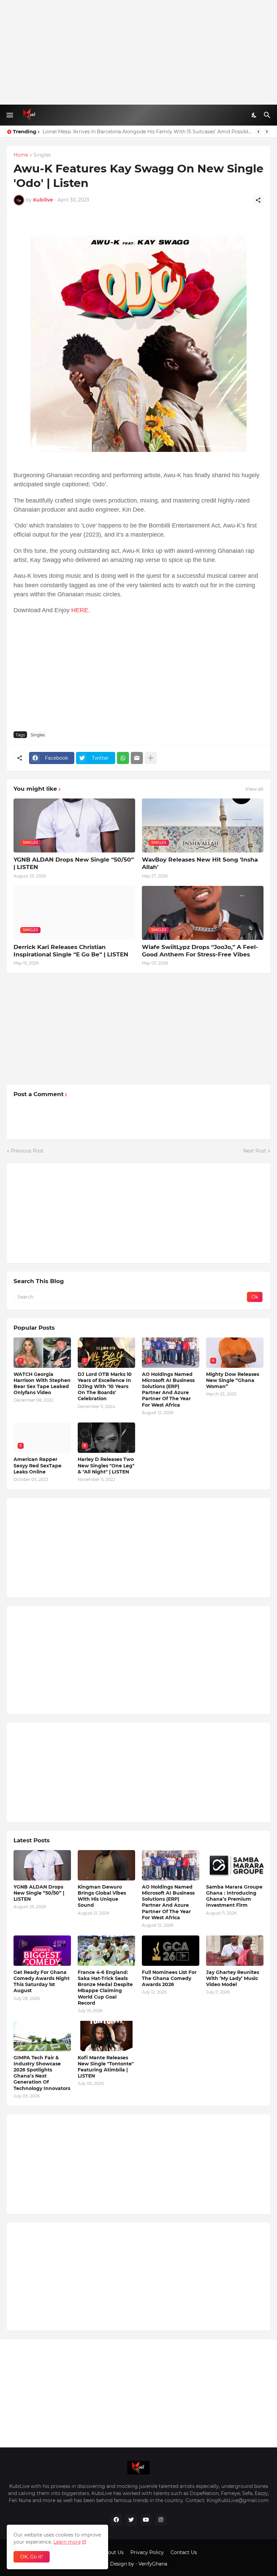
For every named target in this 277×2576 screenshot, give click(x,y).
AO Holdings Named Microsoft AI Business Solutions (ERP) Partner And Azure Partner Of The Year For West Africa (168, 1390)
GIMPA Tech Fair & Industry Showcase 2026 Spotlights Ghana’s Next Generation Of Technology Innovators (42, 2073)
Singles (42, 155)
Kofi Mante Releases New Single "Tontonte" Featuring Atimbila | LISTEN (106, 2067)
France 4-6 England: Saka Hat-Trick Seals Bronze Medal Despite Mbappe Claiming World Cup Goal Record (105, 1988)
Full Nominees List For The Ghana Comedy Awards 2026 (169, 1978)
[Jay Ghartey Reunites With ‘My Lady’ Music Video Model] (235, 1951)
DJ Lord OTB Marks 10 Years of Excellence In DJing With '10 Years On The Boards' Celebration (105, 1387)
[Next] (267, 132)
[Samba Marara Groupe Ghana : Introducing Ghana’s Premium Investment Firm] (235, 1865)
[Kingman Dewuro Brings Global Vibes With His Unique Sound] (106, 1865)
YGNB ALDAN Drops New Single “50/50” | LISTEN (74, 863)
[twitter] (131, 2520)
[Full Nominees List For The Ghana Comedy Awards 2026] (171, 1951)
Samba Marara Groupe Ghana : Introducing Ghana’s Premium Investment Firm (234, 1896)
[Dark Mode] (254, 115)
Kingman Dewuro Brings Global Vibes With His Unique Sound (102, 1896)
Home (21, 155)
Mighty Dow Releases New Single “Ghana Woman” (233, 1380)
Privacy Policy (147, 2552)
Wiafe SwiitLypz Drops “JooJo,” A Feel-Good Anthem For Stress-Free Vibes (200, 951)
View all (254, 789)
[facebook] (116, 2520)
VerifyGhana (153, 2564)
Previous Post (27, 1151)
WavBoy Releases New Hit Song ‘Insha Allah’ (200, 863)
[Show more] (151, 758)
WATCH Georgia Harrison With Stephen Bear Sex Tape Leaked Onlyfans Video (42, 1384)
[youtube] (146, 2520)
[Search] (268, 115)
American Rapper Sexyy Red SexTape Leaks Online (37, 1465)
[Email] (137, 758)
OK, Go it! (32, 2557)
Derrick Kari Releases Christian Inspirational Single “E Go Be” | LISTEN (71, 951)
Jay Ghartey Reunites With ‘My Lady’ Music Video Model (233, 1978)
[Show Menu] (9, 115)
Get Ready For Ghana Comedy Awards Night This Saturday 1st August (42, 1982)
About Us (113, 2552)
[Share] (258, 200)
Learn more (67, 2542)
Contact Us (184, 2552)
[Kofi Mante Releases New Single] (106, 2036)
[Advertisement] (138, 52)
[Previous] (258, 132)
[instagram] (161, 2520)
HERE (80, 610)
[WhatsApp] (123, 758)
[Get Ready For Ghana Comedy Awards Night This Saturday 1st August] (42, 1951)
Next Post (255, 1151)
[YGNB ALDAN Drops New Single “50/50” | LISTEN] (42, 1865)
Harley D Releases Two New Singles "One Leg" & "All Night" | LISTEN (122, 132)
